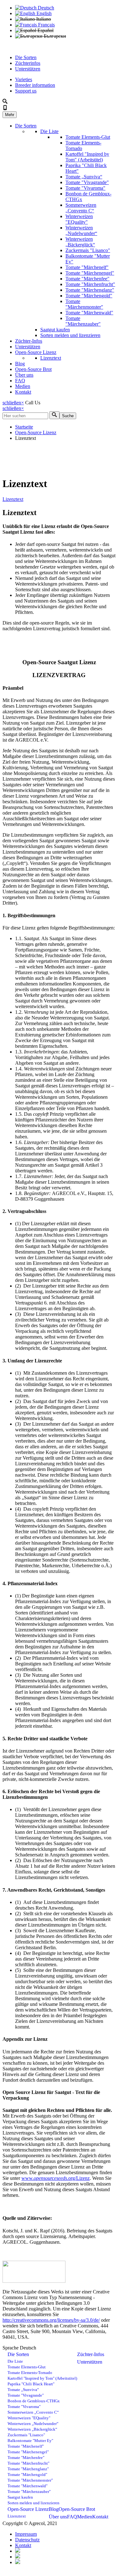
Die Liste (49, 131)
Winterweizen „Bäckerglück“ (80, 242)
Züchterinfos (28, 63)
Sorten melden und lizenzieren (70, 335)
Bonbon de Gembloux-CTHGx (34, 2401)
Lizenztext (51, 358)
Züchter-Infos (29, 341)
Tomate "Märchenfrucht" (90, 284)
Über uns (24, 375)
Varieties (24, 79)
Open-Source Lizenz (36, 352)
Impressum (26, 2534)
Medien (23, 386)
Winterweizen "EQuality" (79, 219)
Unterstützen (28, 69)
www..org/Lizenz (56, 2178)
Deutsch (45, 8)
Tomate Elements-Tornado (30, 2373)
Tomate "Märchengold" (89, 296)
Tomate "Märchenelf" (87, 267)
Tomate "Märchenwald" (89, 313)
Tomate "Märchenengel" (90, 273)
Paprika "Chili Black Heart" (31, 2384)
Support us (26, 91)
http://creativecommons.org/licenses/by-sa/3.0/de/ (51, 2320)
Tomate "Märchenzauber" (83, 321)
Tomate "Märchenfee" (87, 279)
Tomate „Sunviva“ (84, 177)
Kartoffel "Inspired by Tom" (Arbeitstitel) (87, 157)
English (43, 13)
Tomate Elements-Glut (88, 137)
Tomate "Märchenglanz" (90, 290)
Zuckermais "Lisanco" (88, 250)
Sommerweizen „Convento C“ (81, 208)
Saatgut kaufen (55, 330)
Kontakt (23, 392)
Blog (20, 364)
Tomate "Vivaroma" (85, 188)
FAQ (20, 381)
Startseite (24, 427)
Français (46, 25)
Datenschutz (27, 2540)
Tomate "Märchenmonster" (84, 304)
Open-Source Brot (33, 369)
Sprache (11, 2348)
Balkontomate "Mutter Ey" (30, 2441)
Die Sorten (26, 57)
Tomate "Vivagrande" (87, 182)
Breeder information (35, 85)
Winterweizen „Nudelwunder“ (81, 230)
